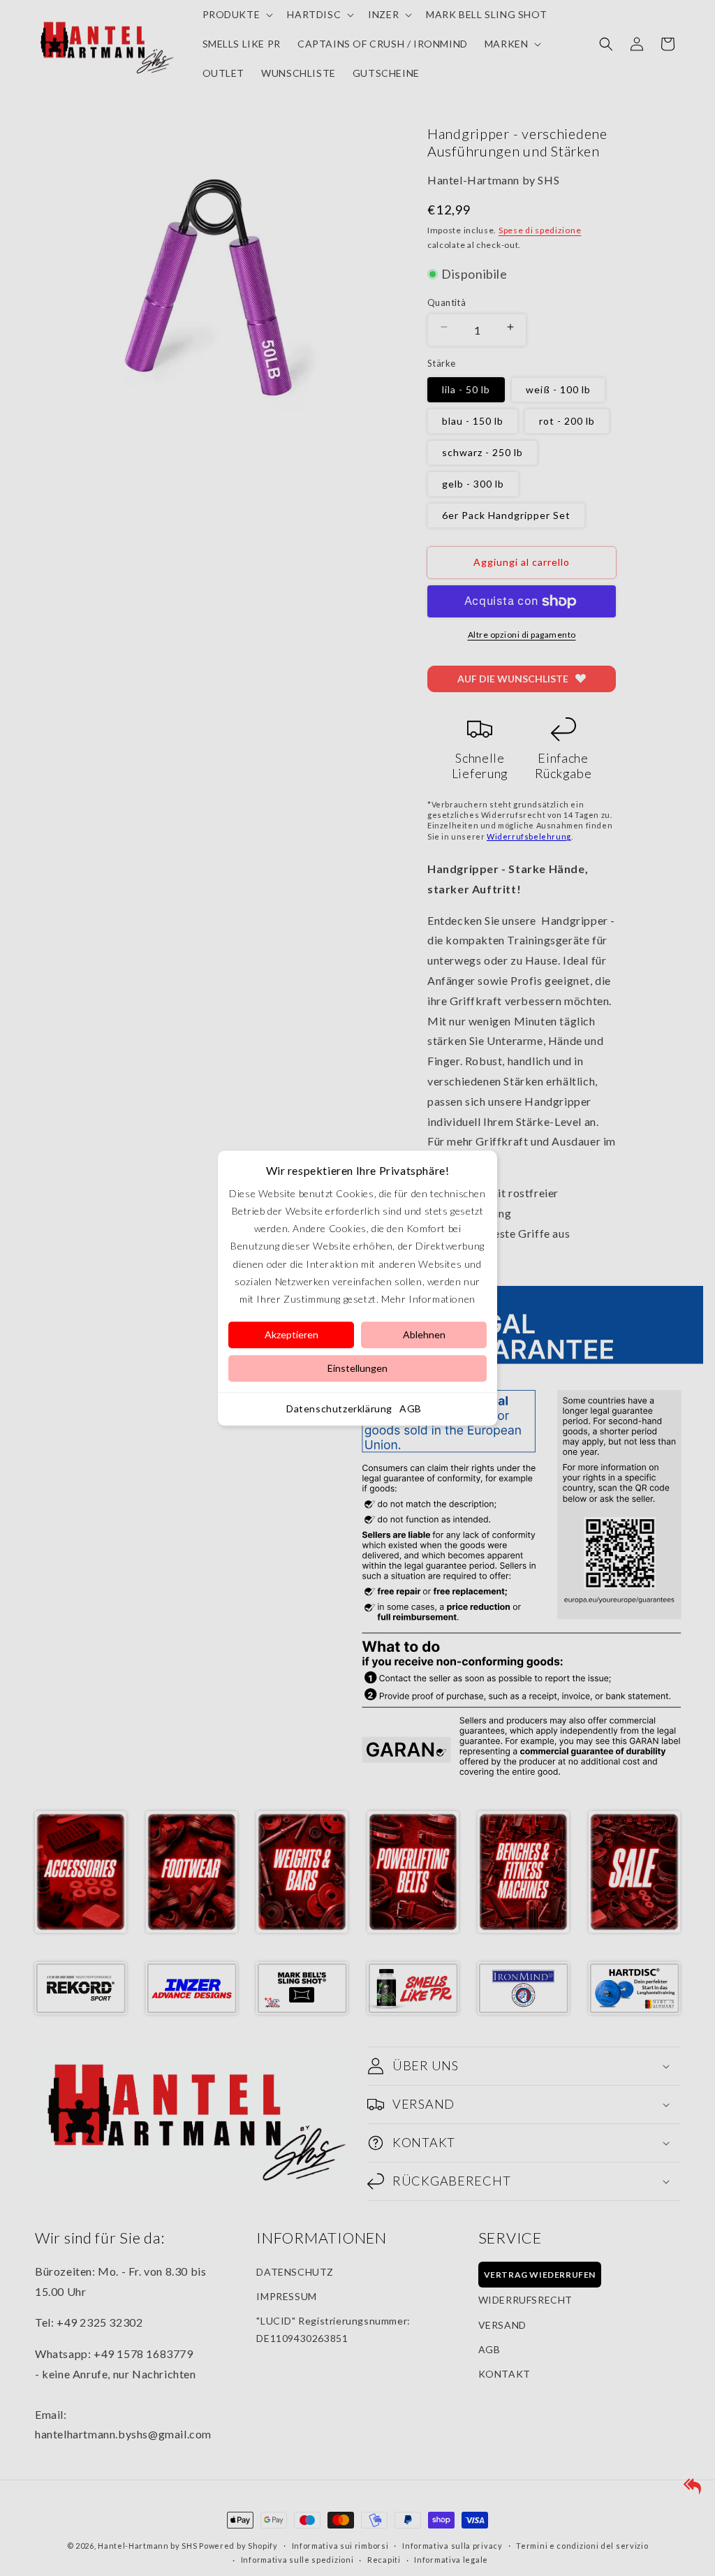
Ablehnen (424, 1334)
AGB (411, 1408)
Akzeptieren (292, 1334)
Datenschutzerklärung (339, 1408)
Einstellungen (357, 1368)
